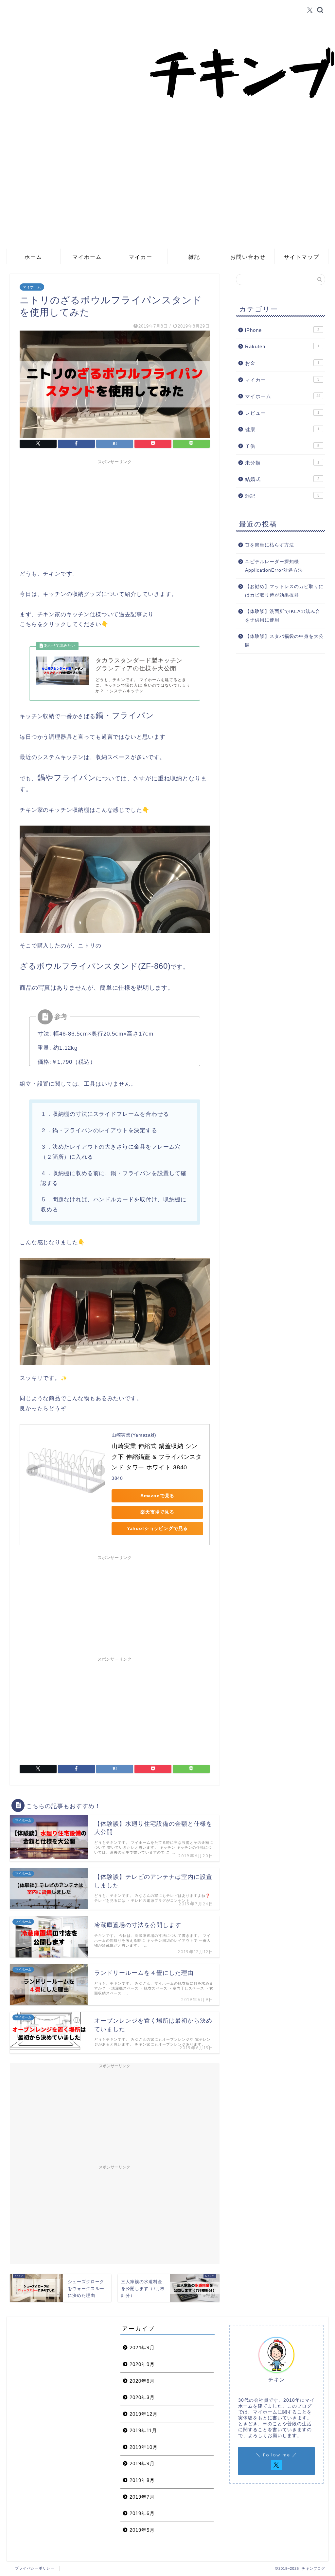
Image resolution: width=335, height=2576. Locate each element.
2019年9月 (142, 2463)
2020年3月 (142, 2397)
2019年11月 (143, 2430)
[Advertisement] (167, 199)
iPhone (282, 330)
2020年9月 (142, 2364)
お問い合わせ (248, 257)
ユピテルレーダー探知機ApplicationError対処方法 (274, 566)
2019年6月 (142, 2513)
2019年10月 (144, 2447)
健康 (282, 429)
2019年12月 (144, 2414)
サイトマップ (302, 257)
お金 (282, 363)
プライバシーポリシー (35, 2568)
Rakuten (282, 346)
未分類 (282, 463)
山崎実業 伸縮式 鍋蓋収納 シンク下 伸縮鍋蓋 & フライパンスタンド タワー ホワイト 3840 (157, 1457)
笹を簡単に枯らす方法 (270, 545)
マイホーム (87, 257)
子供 (282, 446)
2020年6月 (142, 2381)
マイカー (141, 257)
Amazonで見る (158, 1496)
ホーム (33, 257)
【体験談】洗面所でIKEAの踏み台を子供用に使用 (283, 616)
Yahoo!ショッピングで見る (158, 1528)
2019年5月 (142, 2530)
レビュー (282, 413)
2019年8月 (142, 2480)
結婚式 (282, 479)
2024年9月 (142, 2347)
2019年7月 (142, 2497)
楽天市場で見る (157, 1512)
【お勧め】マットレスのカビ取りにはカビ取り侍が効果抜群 (284, 591)
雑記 (194, 257)
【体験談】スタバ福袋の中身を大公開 (284, 641)
